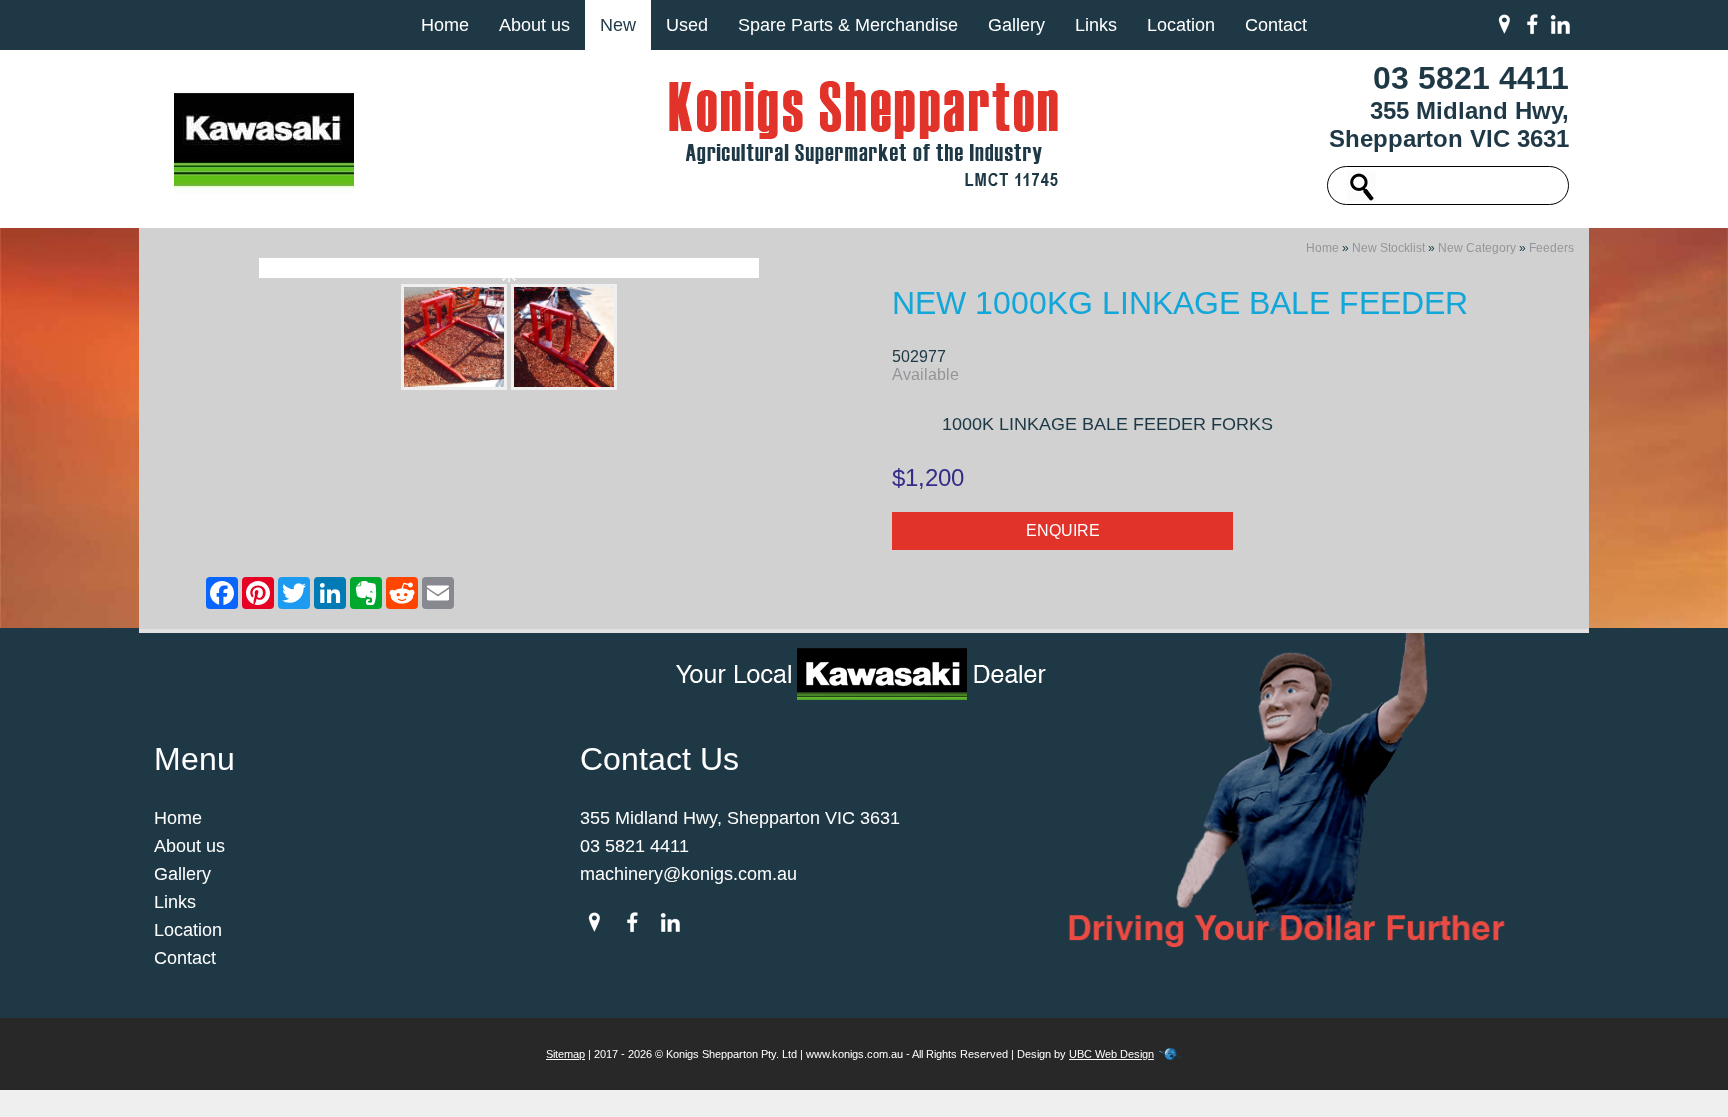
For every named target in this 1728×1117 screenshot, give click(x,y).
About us (534, 25)
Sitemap (565, 1054)
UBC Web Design (1111, 1054)
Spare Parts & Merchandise (848, 25)
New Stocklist (1388, 248)
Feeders (1551, 248)
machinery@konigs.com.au (688, 874)
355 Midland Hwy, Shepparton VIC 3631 (1449, 124)
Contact (1276, 25)
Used (687, 25)
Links (1096, 25)
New (618, 25)
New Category (1477, 248)
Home (445, 25)
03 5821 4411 (1471, 78)
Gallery (1016, 25)
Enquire (1063, 530)
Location (1181, 25)
